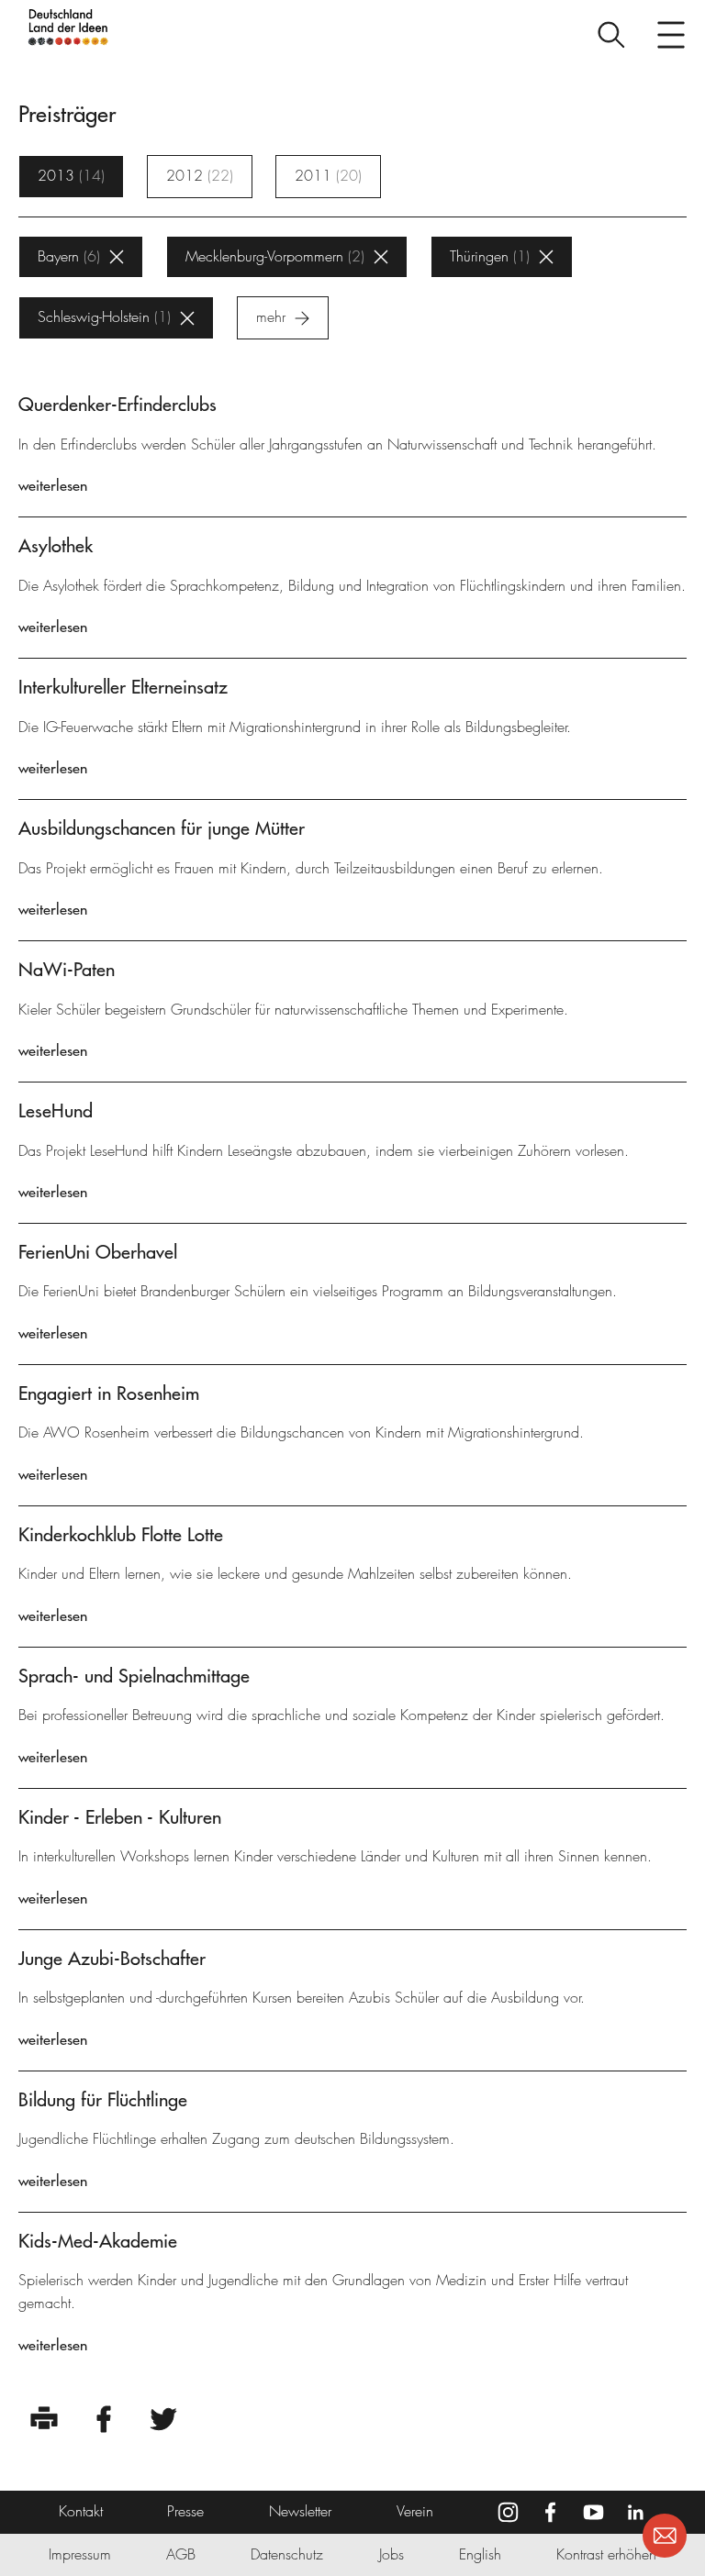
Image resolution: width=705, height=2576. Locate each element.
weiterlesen (53, 485)
